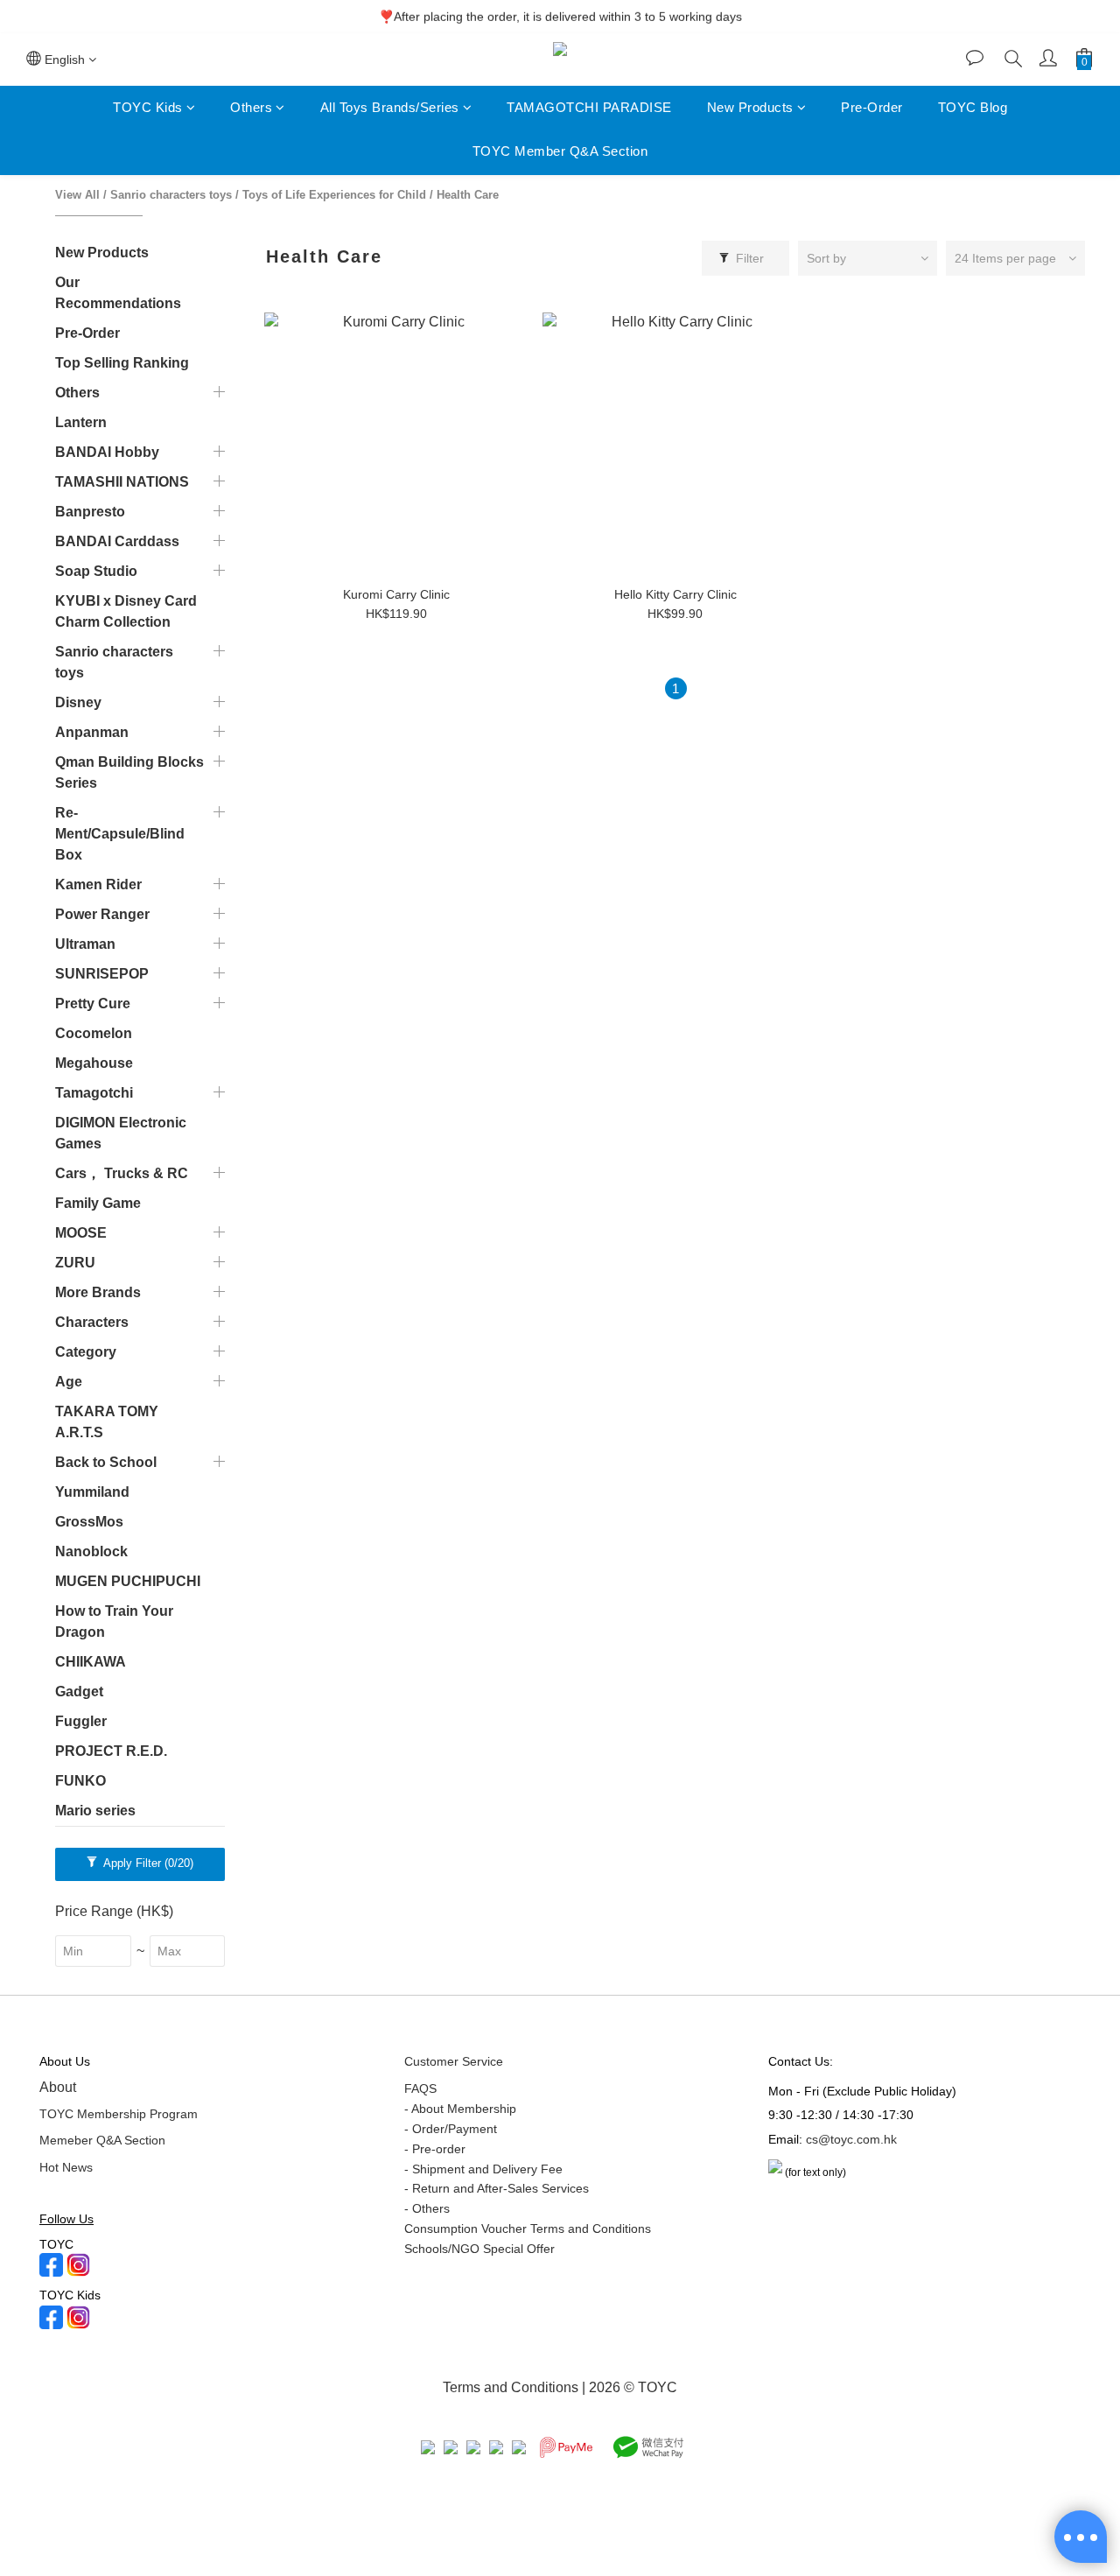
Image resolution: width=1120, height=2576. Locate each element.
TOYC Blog (973, 107)
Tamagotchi (94, 1093)
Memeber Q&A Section (102, 2140)
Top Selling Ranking (122, 363)
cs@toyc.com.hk (851, 2139)
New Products (750, 107)
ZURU (75, 1263)
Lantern (81, 422)
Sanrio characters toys (171, 195)
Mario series (95, 1811)
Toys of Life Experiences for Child (334, 195)
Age (69, 1382)
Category (86, 1352)
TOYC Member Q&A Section (560, 152)
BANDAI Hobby (107, 452)
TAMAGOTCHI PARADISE (589, 107)
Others (251, 107)
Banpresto (90, 512)
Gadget (79, 1692)
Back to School (106, 1462)
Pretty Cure (93, 1004)
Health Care (468, 195)
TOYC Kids (148, 107)
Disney (78, 702)
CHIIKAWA (91, 1662)
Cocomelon (94, 1033)
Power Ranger (102, 914)
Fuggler (81, 1721)
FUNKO (80, 1781)
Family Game (98, 1203)
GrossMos (89, 1522)
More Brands (98, 1292)
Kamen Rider (98, 884)
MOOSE (81, 1233)
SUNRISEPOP (102, 974)
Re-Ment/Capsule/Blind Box (120, 834)
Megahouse (94, 1063)
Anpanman (92, 732)
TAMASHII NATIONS (122, 482)
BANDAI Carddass (117, 541)
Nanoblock (91, 1551)
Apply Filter (147, 1863)
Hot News (66, 2167)
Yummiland (92, 1492)
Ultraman (85, 944)
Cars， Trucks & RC (122, 1173)
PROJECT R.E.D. (111, 1751)
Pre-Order (872, 107)
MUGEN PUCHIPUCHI (128, 1581)
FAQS (420, 2088)
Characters (92, 1322)
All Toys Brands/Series (390, 107)
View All (77, 195)
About (58, 2087)
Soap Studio (96, 571)
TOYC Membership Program (119, 2114)
